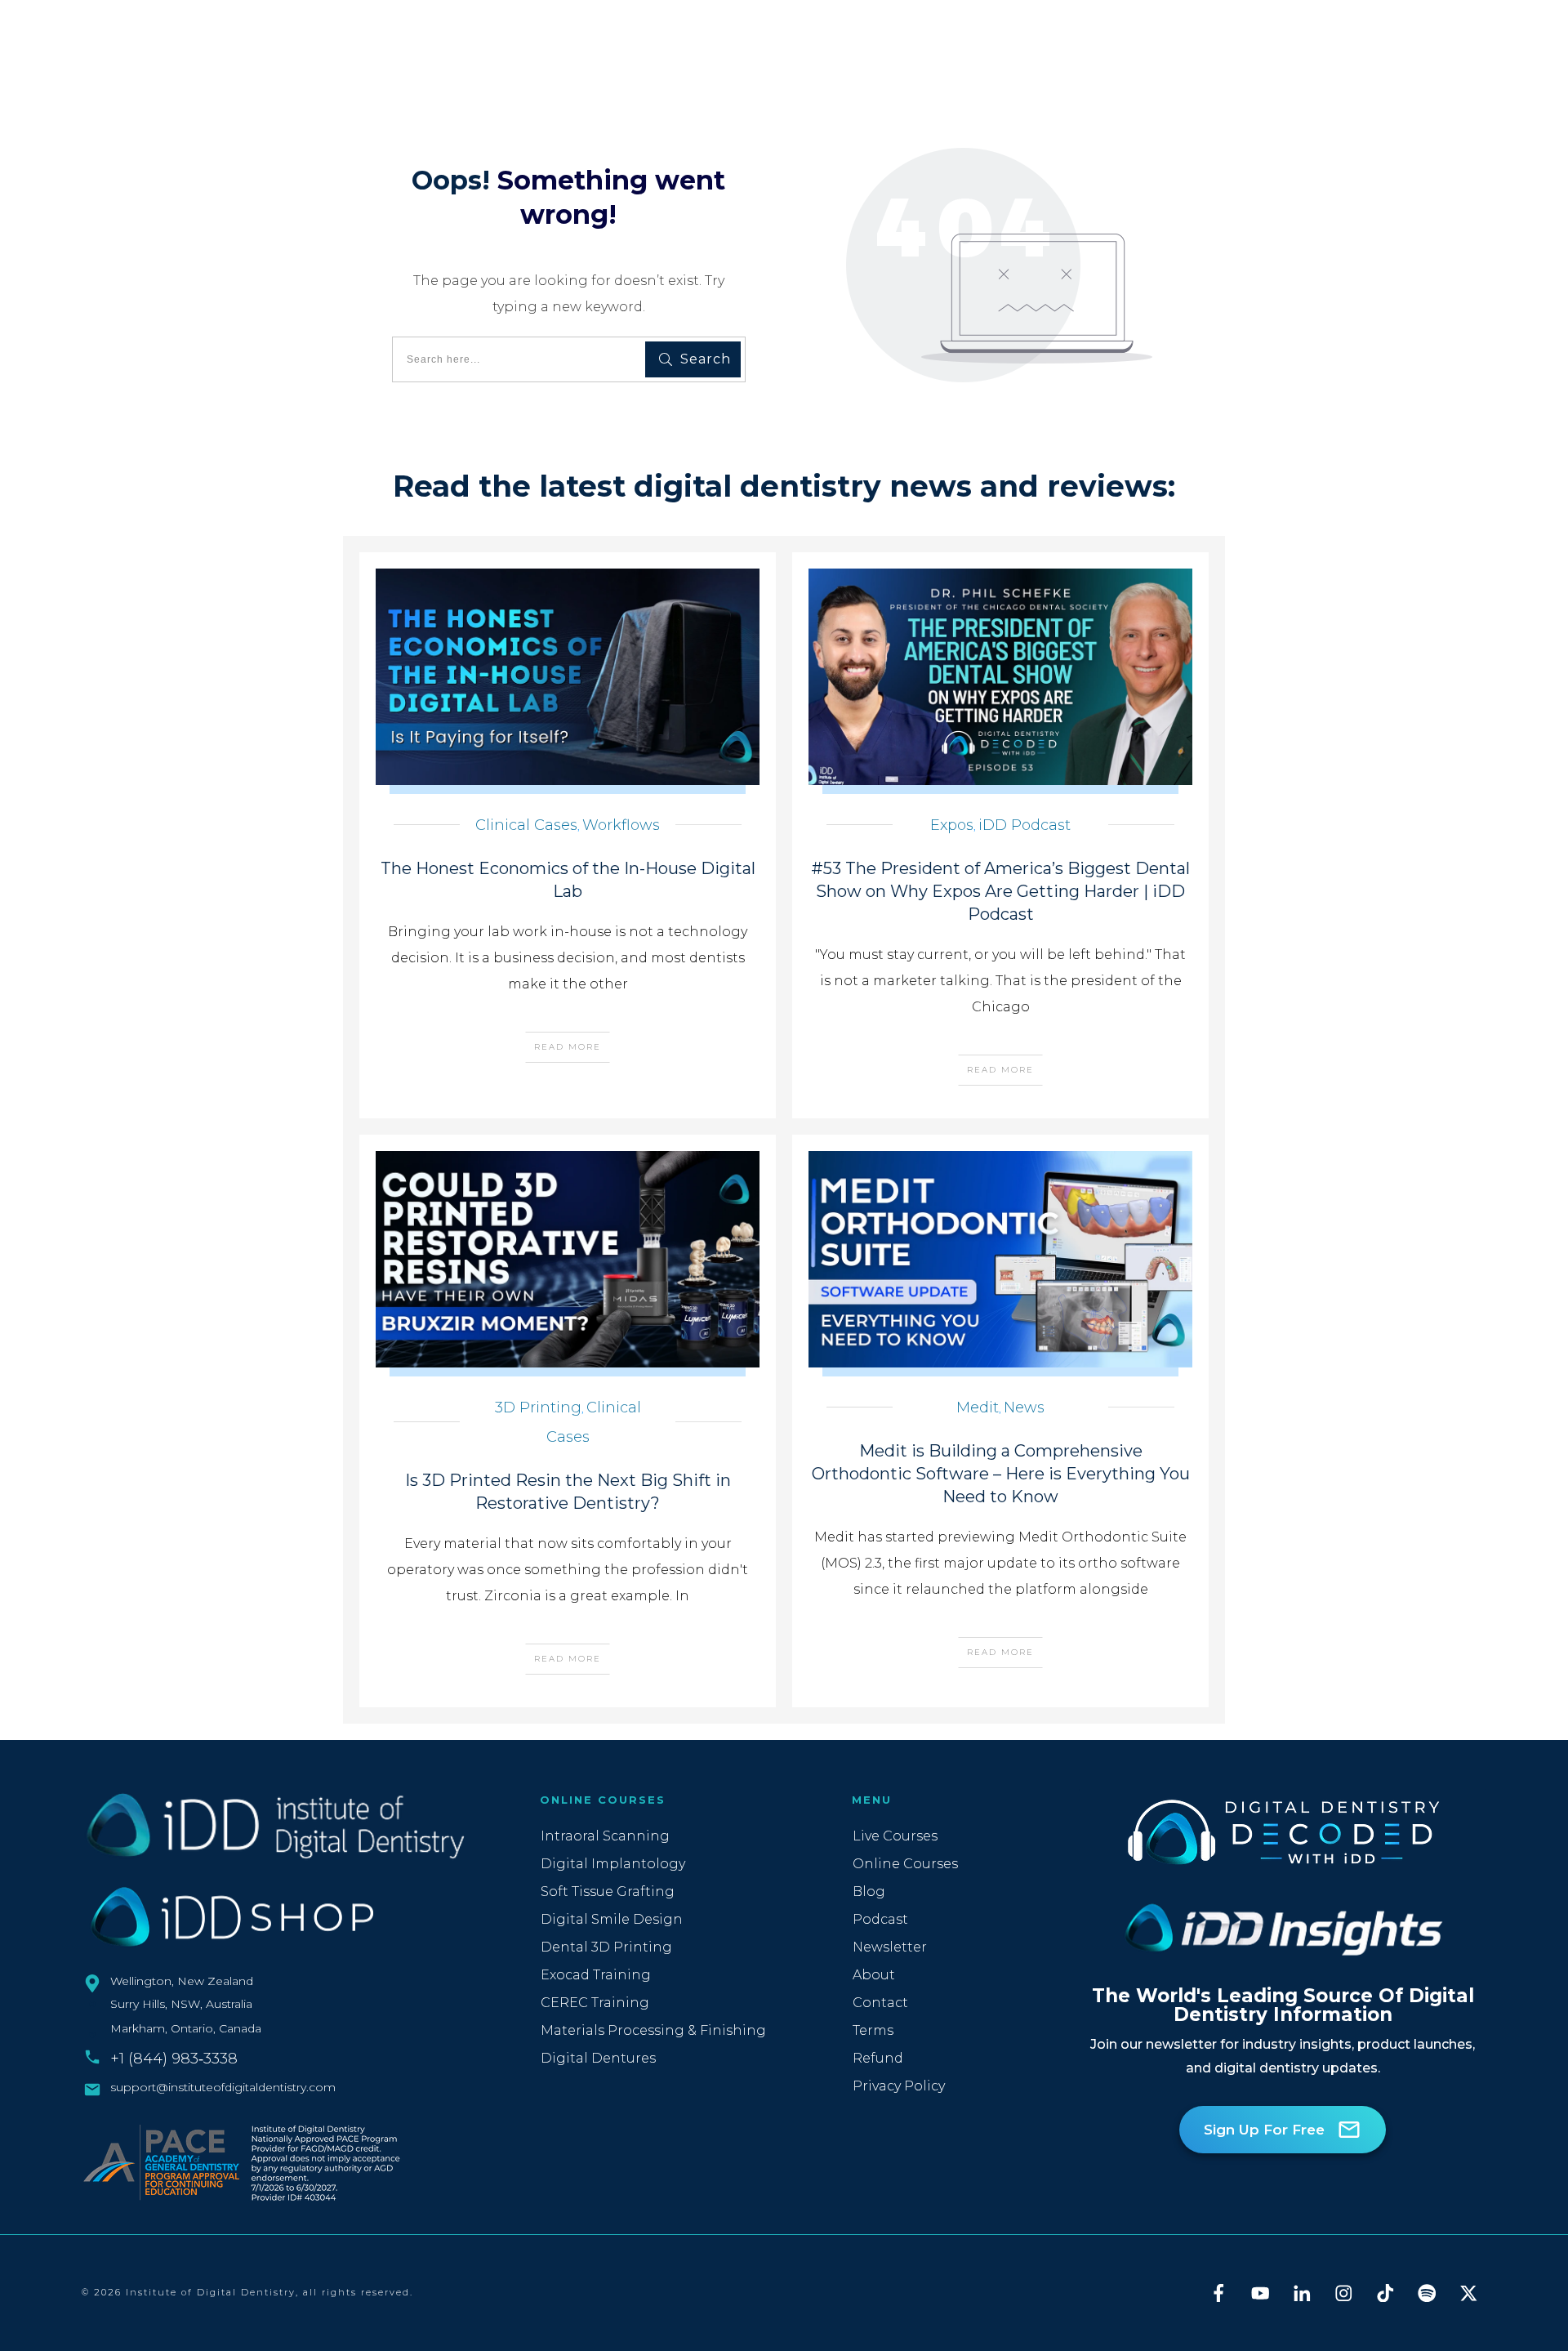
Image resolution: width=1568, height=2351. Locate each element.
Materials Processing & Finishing (653, 2030)
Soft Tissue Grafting (608, 1892)
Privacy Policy (899, 2086)
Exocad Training (596, 1975)
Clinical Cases (526, 825)
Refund (878, 2058)
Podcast (880, 1919)
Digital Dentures (598, 2058)
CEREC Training (595, 2003)
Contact (880, 2003)
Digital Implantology (613, 1864)
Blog (869, 1892)
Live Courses (895, 1836)
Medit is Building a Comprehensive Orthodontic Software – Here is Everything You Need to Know (1001, 1474)
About (874, 1975)
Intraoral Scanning (605, 1836)
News (1024, 1407)
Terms (873, 2030)
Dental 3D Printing (606, 1947)
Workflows (621, 825)
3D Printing (538, 1407)
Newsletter (890, 1947)
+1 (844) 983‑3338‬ (174, 2059)
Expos (952, 825)
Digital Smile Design (612, 1919)
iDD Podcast (1025, 825)
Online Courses (905, 1864)
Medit (978, 1407)
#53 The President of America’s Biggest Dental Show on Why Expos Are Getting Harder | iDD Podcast (1000, 891)
